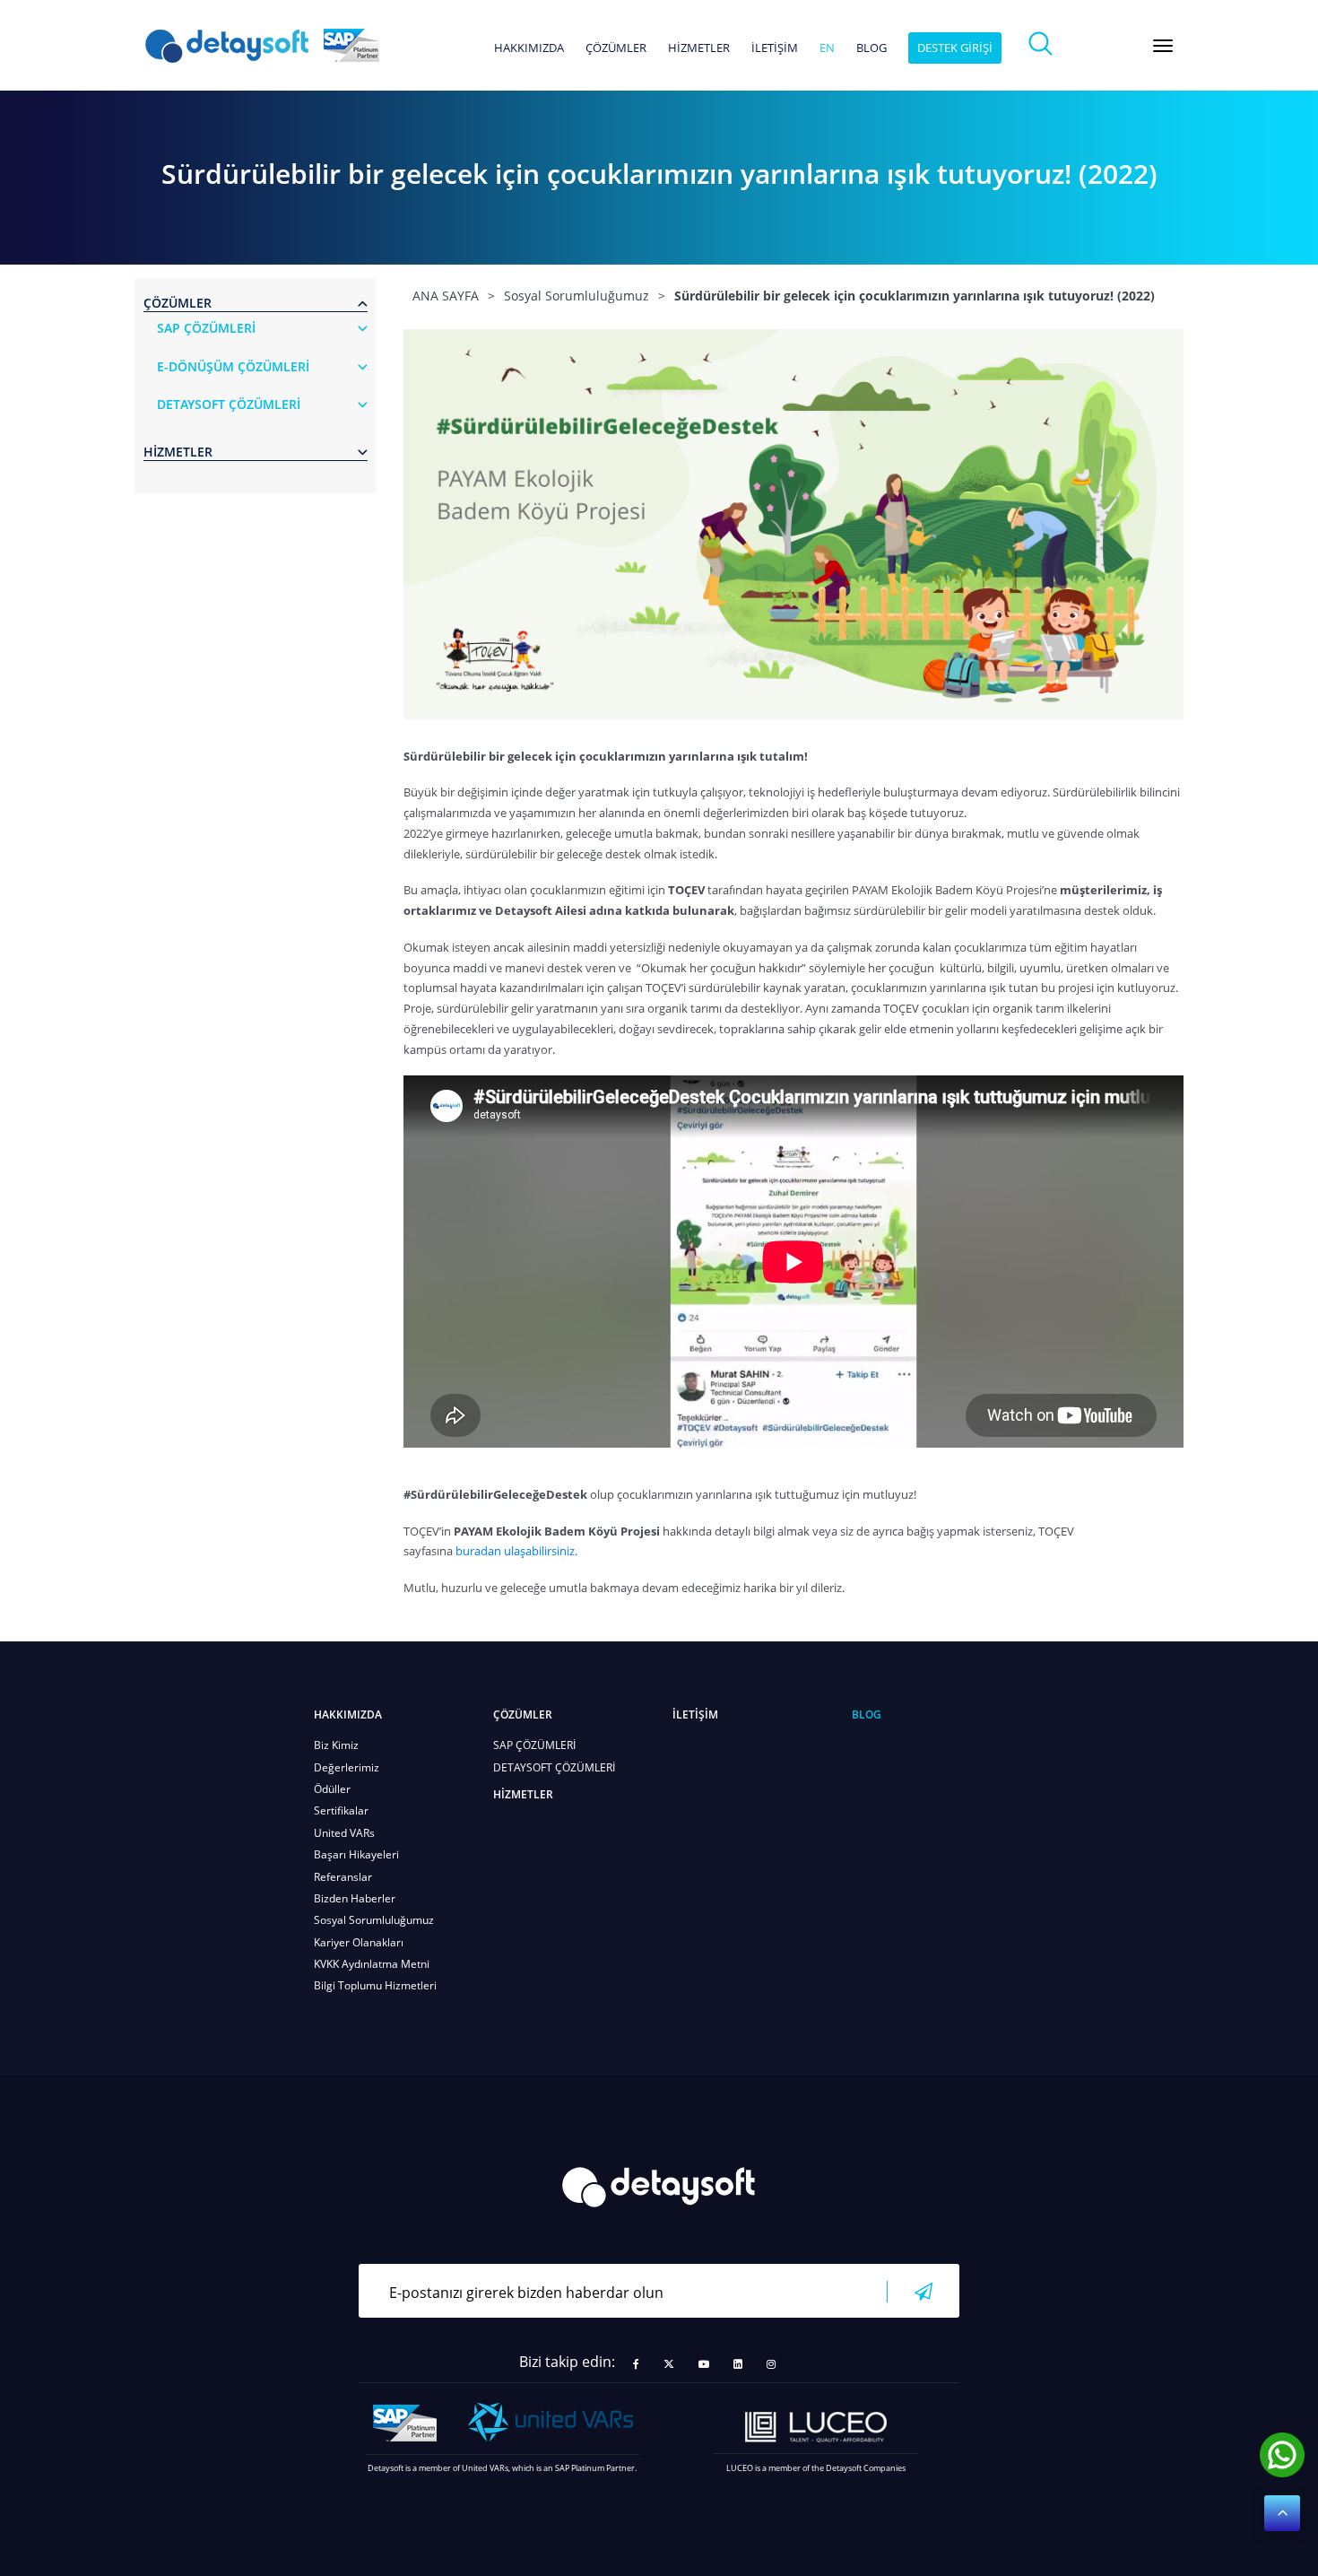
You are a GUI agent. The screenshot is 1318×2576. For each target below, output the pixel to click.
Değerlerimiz (347, 1767)
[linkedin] (738, 2364)
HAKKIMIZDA (529, 48)
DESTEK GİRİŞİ (955, 48)
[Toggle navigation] (1163, 46)
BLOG (871, 48)
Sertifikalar (341, 1810)
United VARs (344, 1833)
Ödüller (332, 1789)
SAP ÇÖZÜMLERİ (534, 1745)
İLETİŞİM (775, 48)
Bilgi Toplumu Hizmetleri (375, 1985)
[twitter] (669, 2364)
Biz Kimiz (336, 1745)
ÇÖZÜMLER (616, 48)
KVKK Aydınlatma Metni (372, 1964)
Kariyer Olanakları (359, 1942)
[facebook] (636, 2364)
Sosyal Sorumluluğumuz (374, 1920)
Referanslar (343, 1877)
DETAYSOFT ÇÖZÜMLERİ (554, 1767)
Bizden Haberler (355, 1898)
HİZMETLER (699, 48)
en (827, 48)
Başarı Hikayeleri (356, 1854)
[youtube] (704, 2364)
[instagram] (771, 2364)
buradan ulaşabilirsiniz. (516, 1551)
